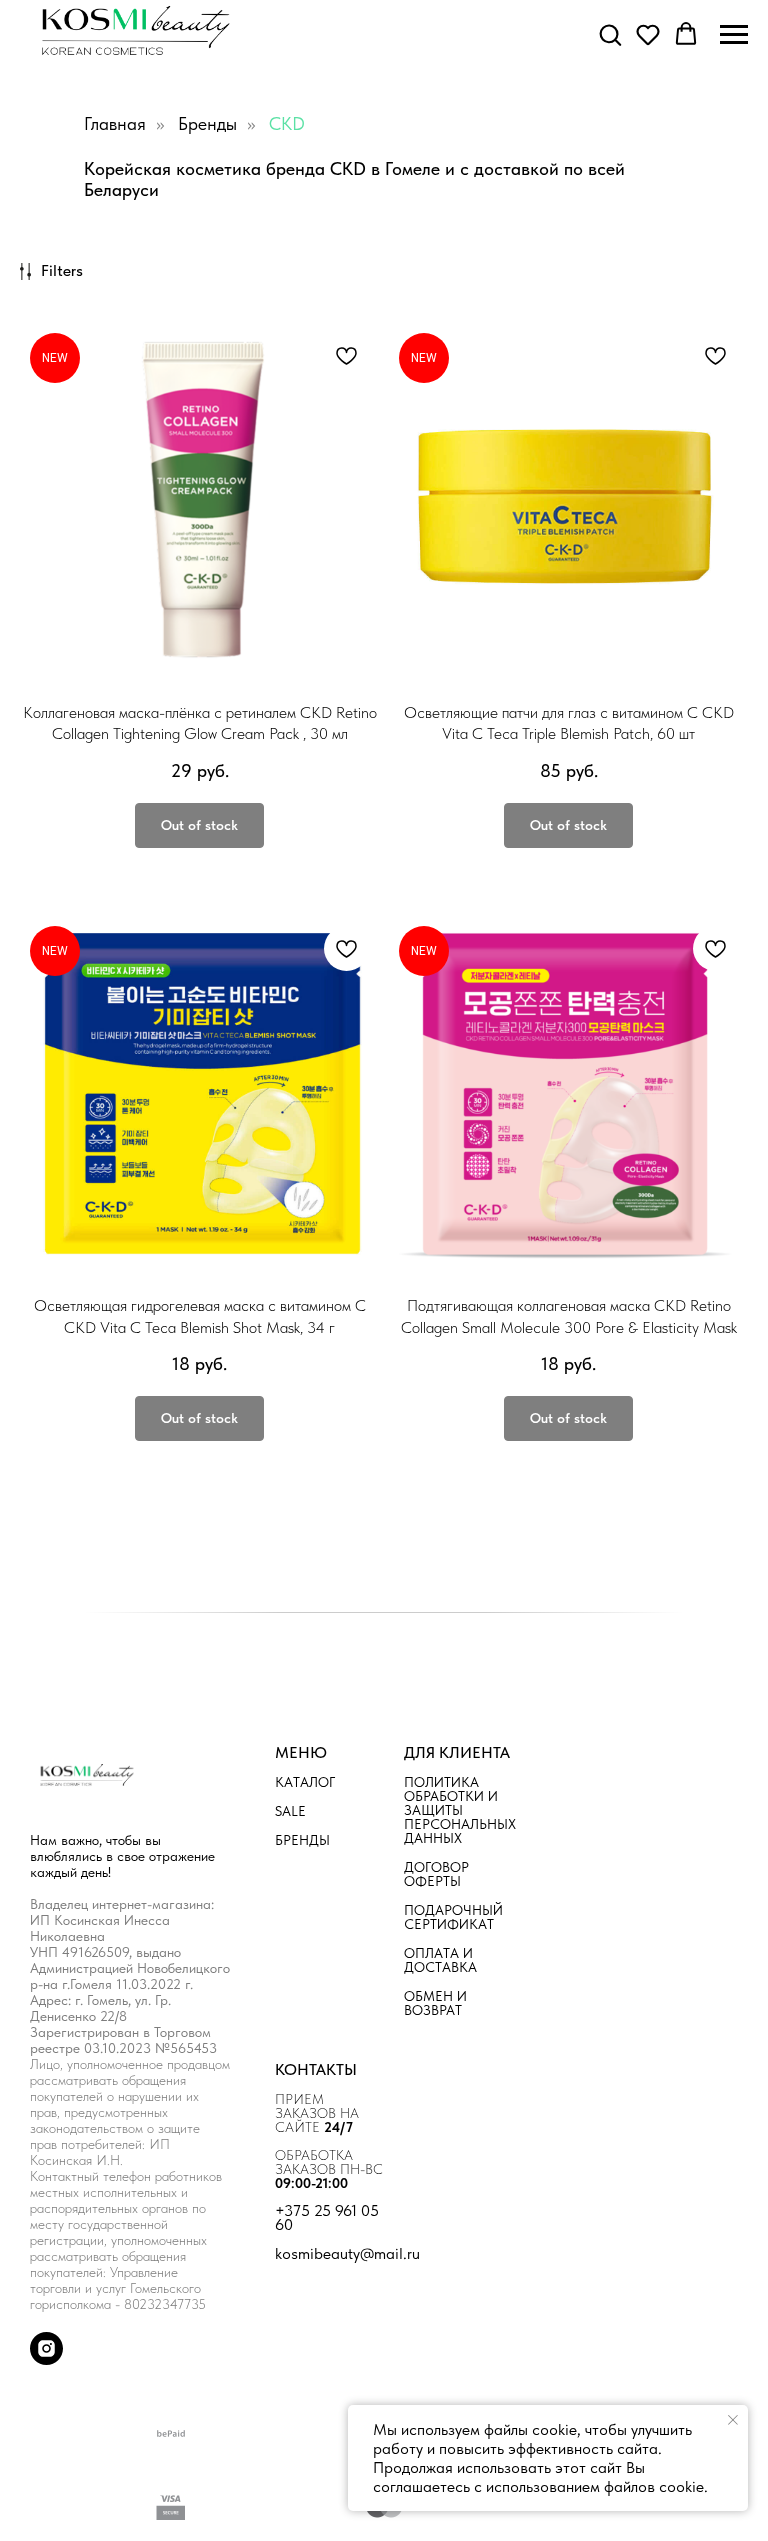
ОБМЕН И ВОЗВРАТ (435, 2003)
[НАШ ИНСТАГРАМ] (46, 2359)
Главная (115, 123)
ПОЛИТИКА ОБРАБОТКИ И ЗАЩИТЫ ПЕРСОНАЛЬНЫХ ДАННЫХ (460, 1810)
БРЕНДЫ (302, 1840)
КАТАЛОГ (305, 1782)
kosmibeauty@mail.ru (347, 2254)
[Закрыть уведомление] (733, 2420)
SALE (290, 1811)
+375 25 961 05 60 (327, 2218)
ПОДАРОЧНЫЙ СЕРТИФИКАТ (453, 1917)
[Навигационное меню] (734, 35)
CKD (287, 123)
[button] (610, 34)
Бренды (207, 123)
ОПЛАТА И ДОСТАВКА (440, 1960)
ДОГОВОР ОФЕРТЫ (436, 1874)
